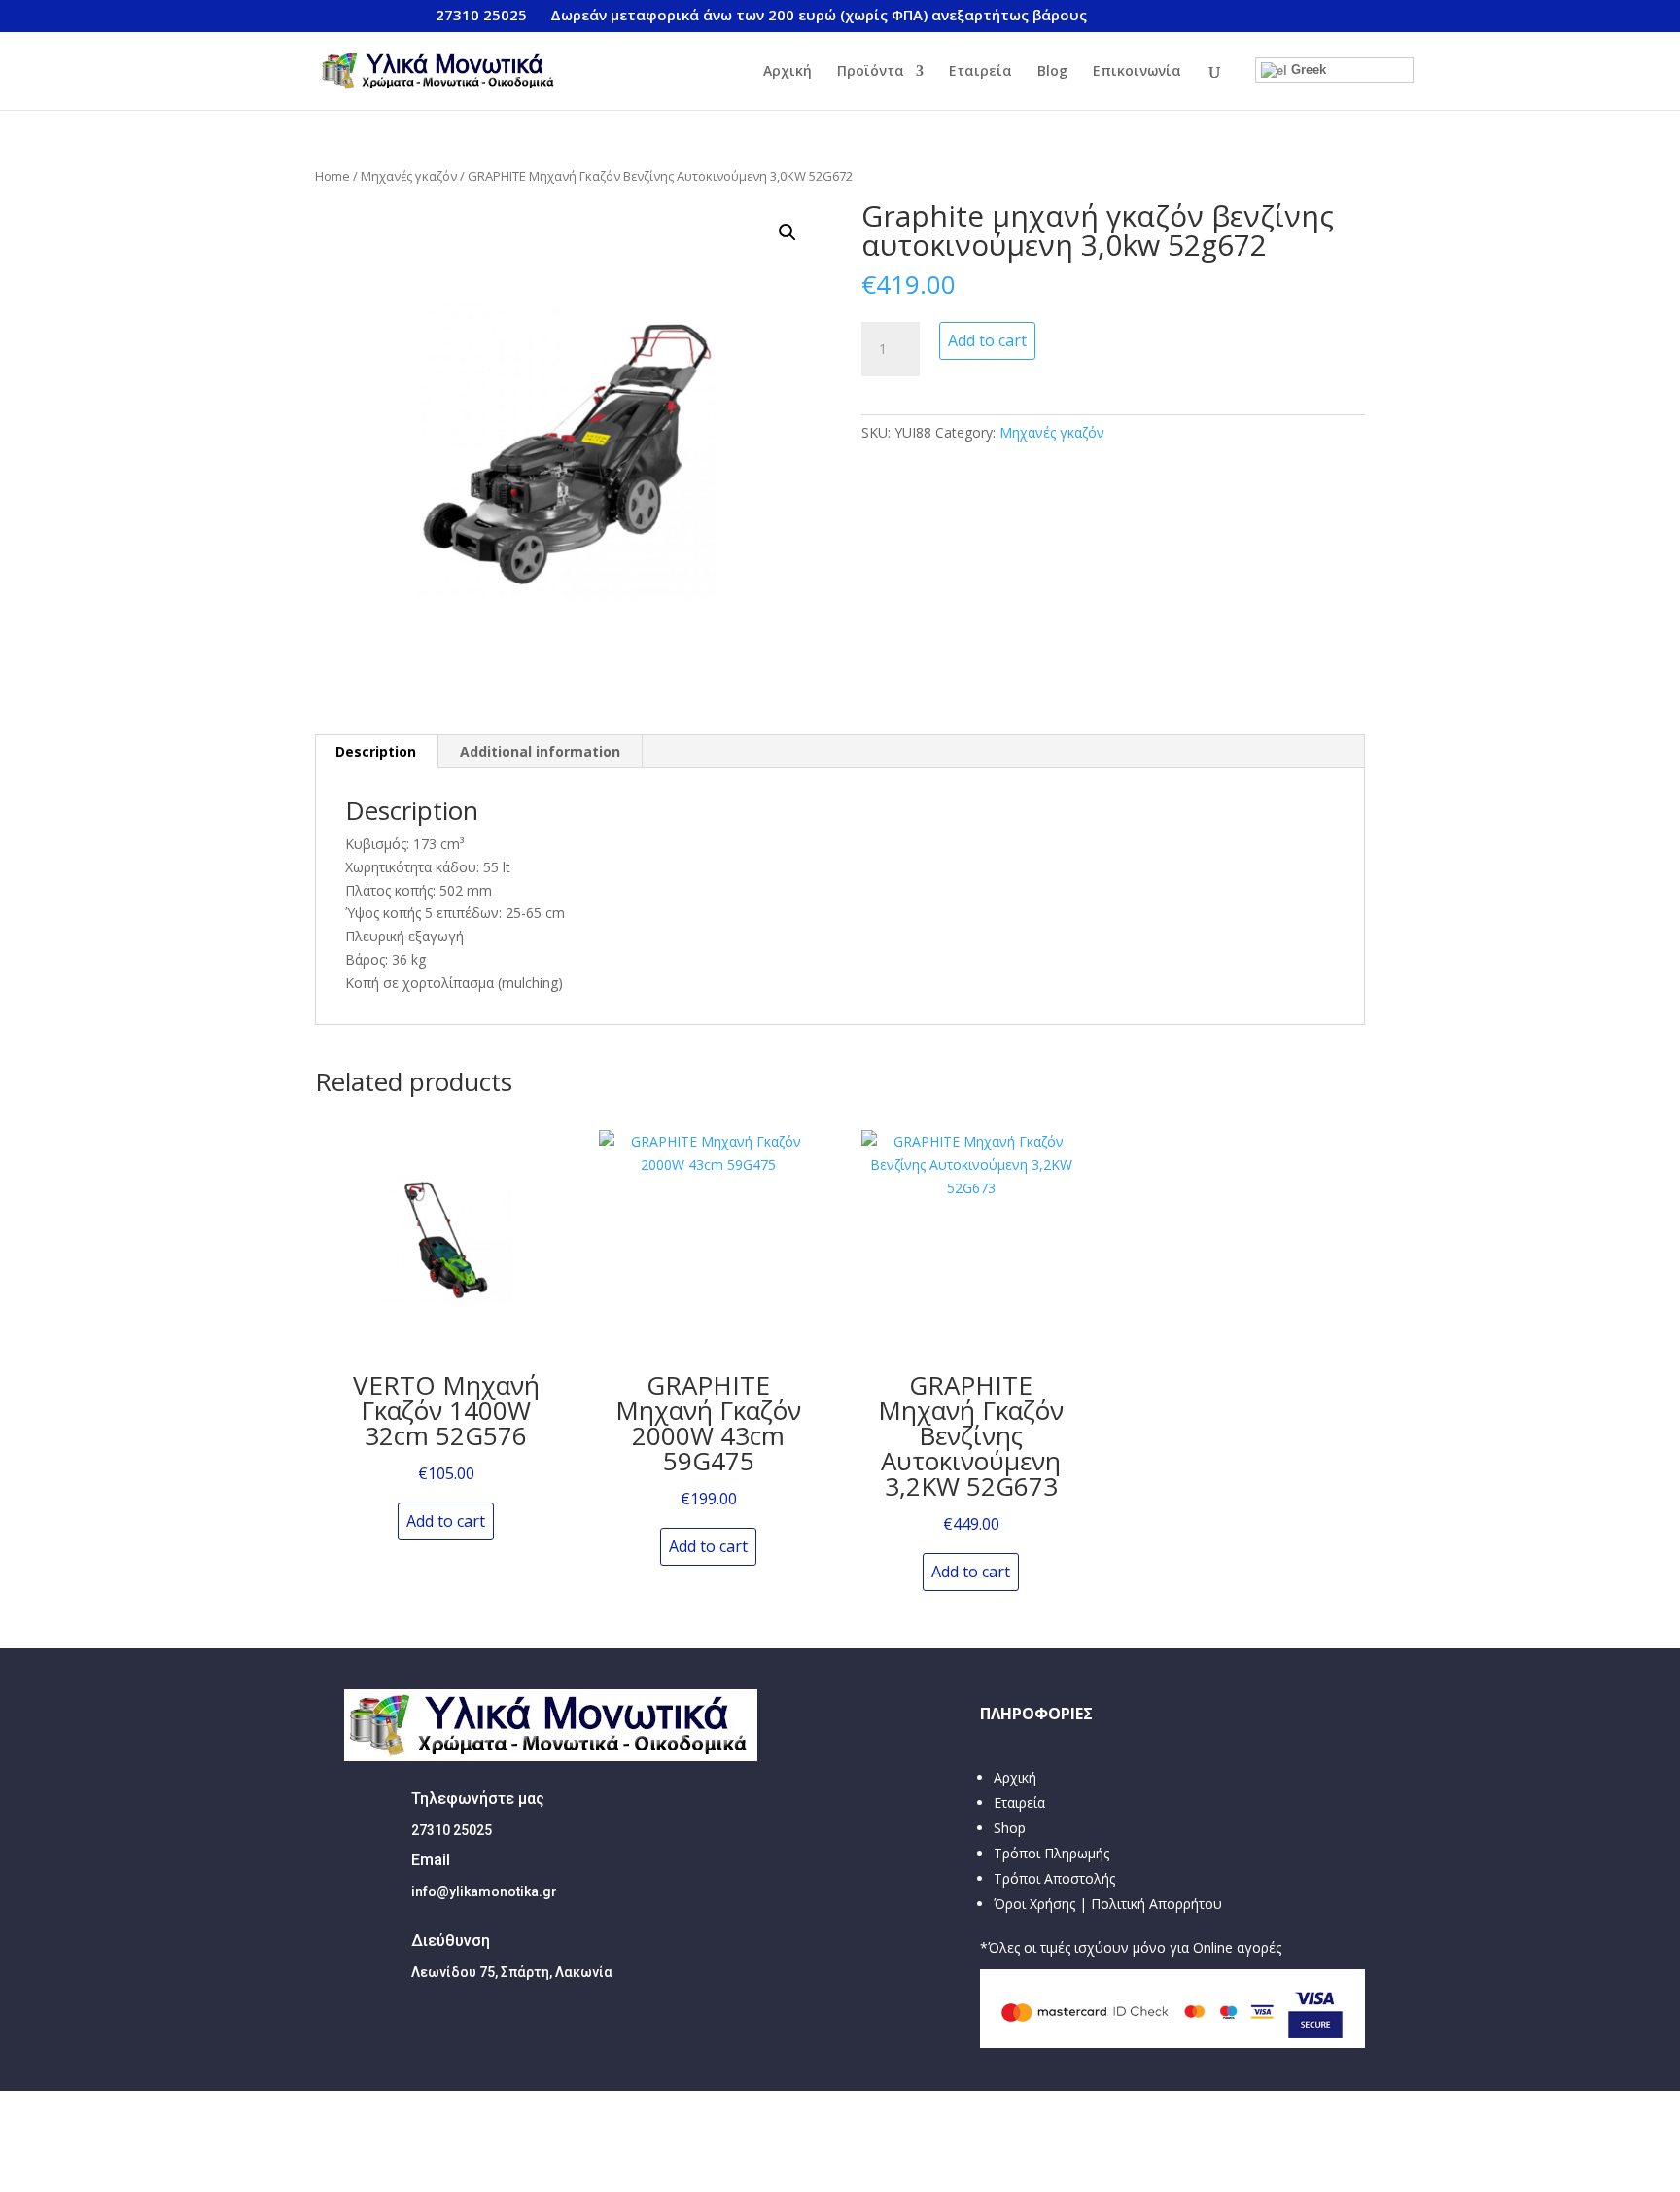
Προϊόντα (871, 72)
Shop (1010, 1828)
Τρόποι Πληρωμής (1051, 1853)
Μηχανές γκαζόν (409, 176)
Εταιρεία (980, 72)
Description (376, 751)
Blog (1052, 72)
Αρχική (787, 72)
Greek (1307, 70)
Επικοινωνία (1137, 72)
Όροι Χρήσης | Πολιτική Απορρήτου (1108, 1904)
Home (332, 176)
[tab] (376, 752)
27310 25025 (481, 15)
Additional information (540, 751)
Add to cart (987, 340)
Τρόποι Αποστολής (1054, 1878)
